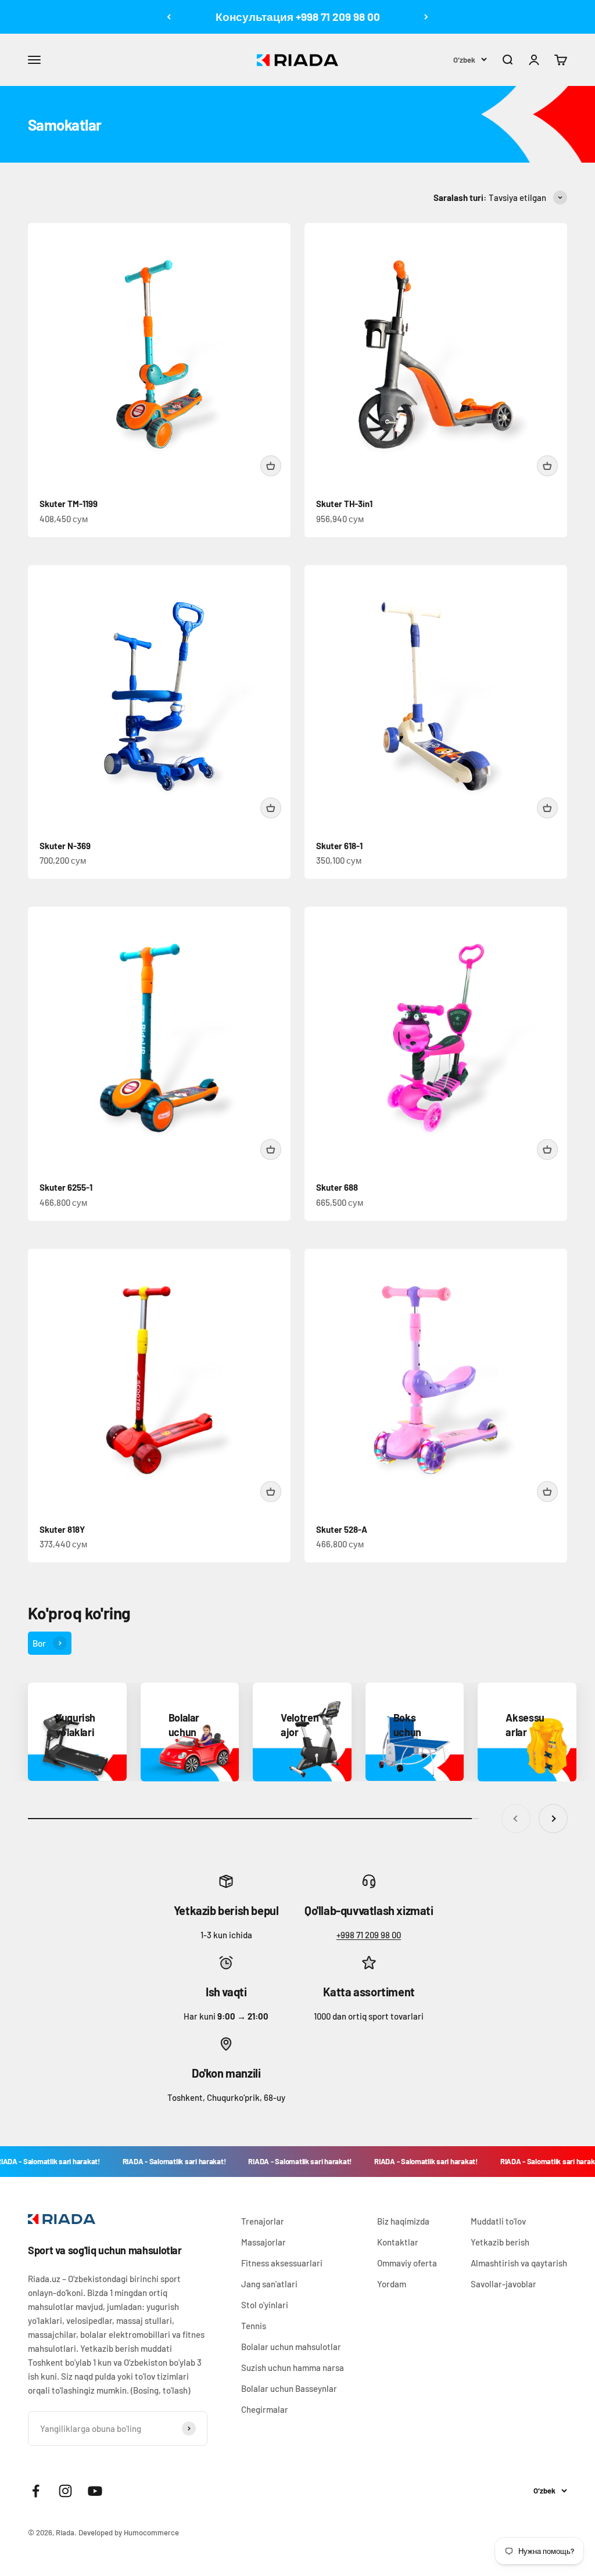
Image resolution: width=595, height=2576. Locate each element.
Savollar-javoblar (503, 2284)
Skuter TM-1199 (69, 504)
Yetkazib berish (500, 2242)
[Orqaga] (169, 17)
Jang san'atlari (269, 2284)
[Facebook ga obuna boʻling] (36, 2491)
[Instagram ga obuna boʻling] (65, 2491)
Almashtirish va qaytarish (519, 2263)
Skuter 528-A (342, 1529)
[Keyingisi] (426, 17)
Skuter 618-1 (339, 846)
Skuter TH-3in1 (344, 504)
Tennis (254, 2326)
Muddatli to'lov (498, 2221)
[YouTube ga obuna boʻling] (95, 2491)
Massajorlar (264, 2242)
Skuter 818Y (62, 1529)
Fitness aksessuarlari (282, 2263)
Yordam (392, 2284)
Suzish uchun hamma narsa (293, 2367)
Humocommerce (151, 2532)
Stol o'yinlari (265, 2305)
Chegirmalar (265, 2409)
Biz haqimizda (403, 2221)
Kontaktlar (398, 2242)
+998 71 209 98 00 (369, 1935)
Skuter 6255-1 (66, 1187)
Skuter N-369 (65, 846)
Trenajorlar (263, 2221)
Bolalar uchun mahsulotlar (291, 2347)
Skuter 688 (337, 1187)
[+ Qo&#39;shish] (271, 466)
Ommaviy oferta (407, 2263)
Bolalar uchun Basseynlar (289, 2388)
